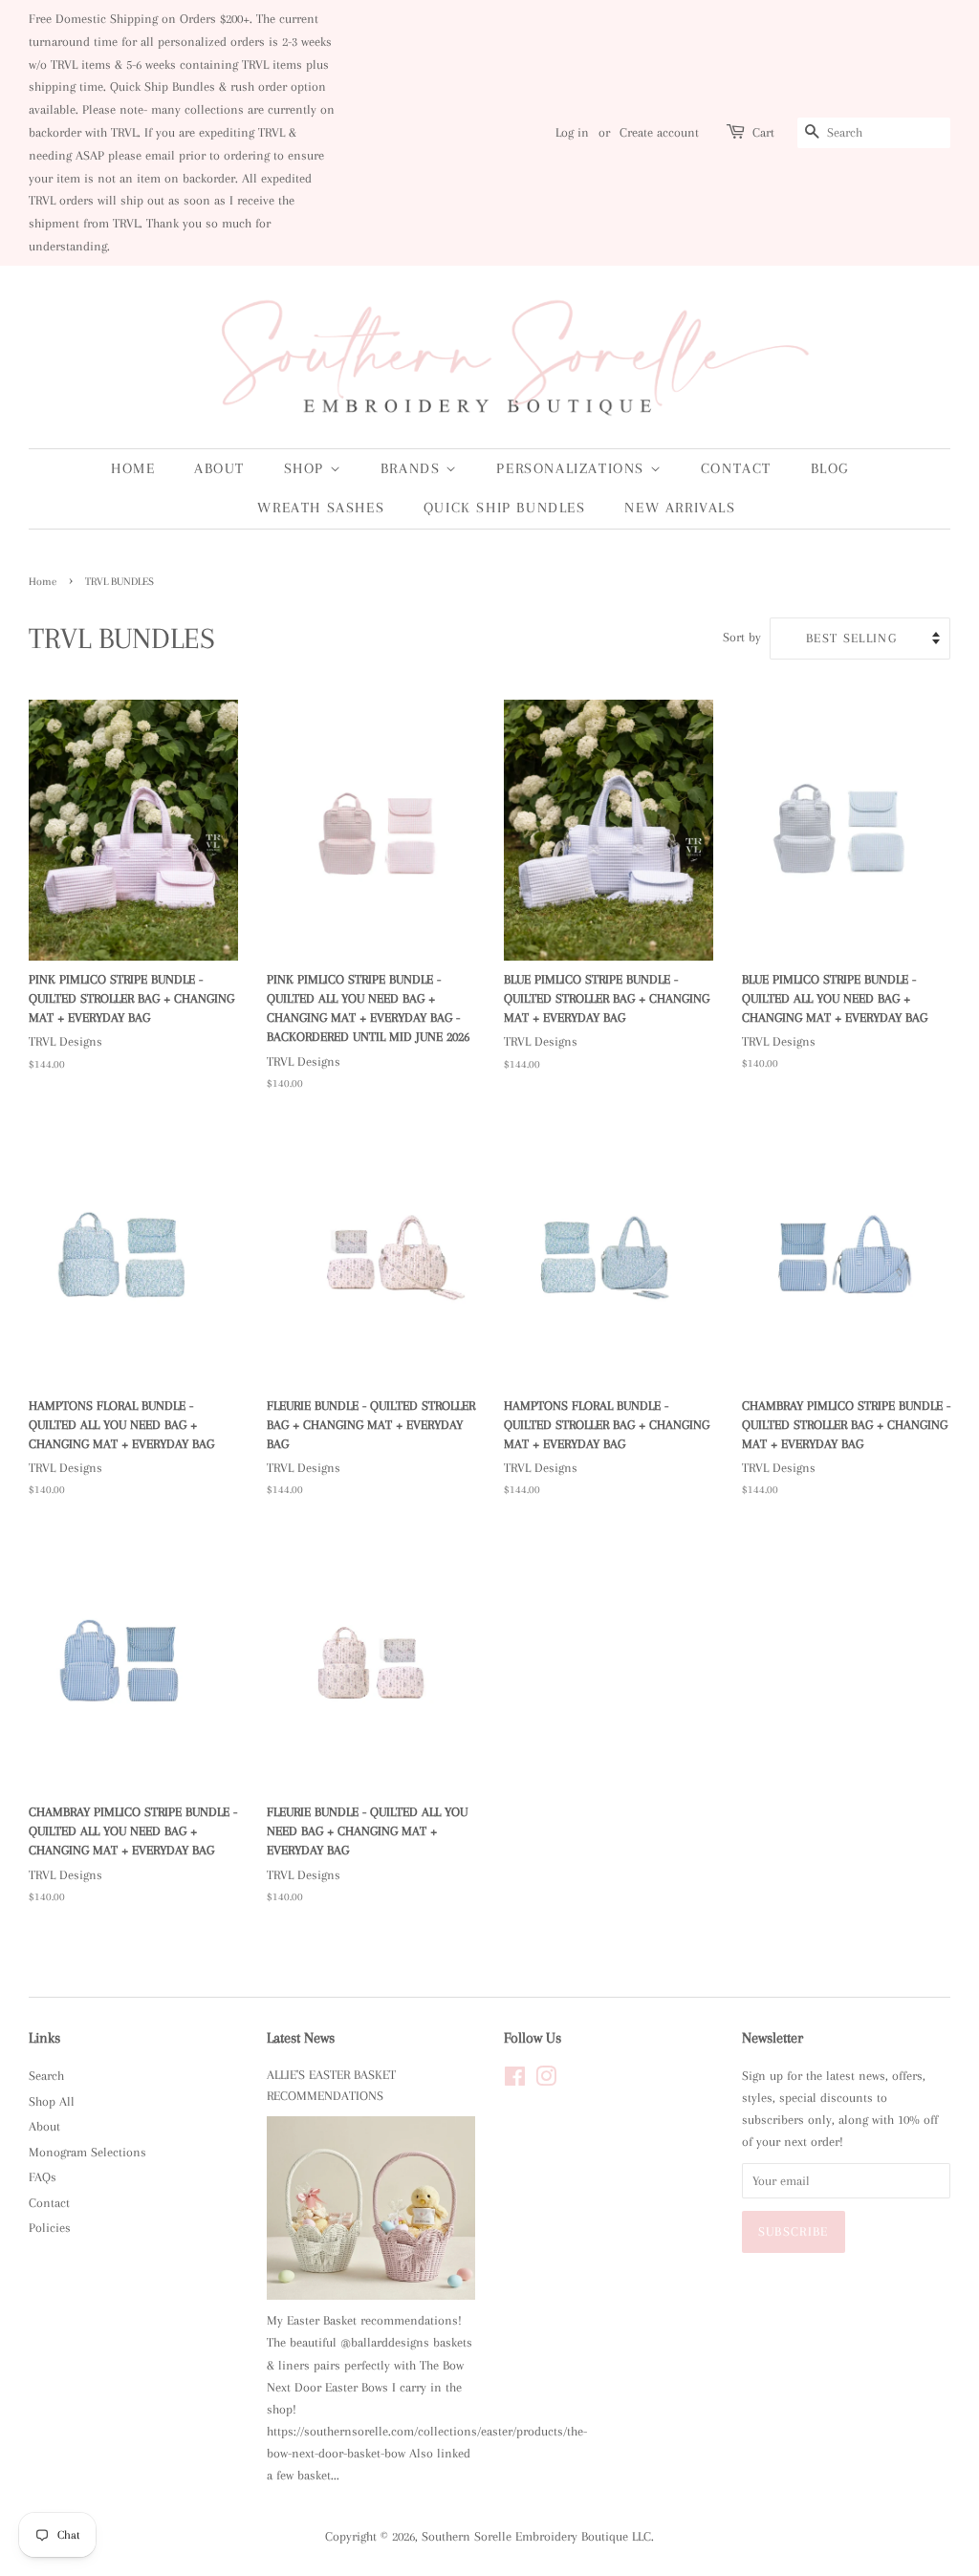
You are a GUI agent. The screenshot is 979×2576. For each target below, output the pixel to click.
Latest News (301, 2038)
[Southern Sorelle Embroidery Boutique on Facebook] (515, 2080)
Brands (413, 468)
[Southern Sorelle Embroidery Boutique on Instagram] (546, 2080)
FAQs (43, 2177)
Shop (307, 468)
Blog (830, 468)
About (219, 468)
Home (133, 468)
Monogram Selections (87, 2152)
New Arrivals (680, 508)
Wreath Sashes (321, 508)
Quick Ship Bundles (505, 508)
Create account (659, 132)
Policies (50, 2228)
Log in (572, 132)
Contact (736, 468)
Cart (763, 132)
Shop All (52, 2101)
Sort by (742, 637)
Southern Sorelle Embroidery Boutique (525, 2536)
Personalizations (573, 468)
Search (46, 2076)
